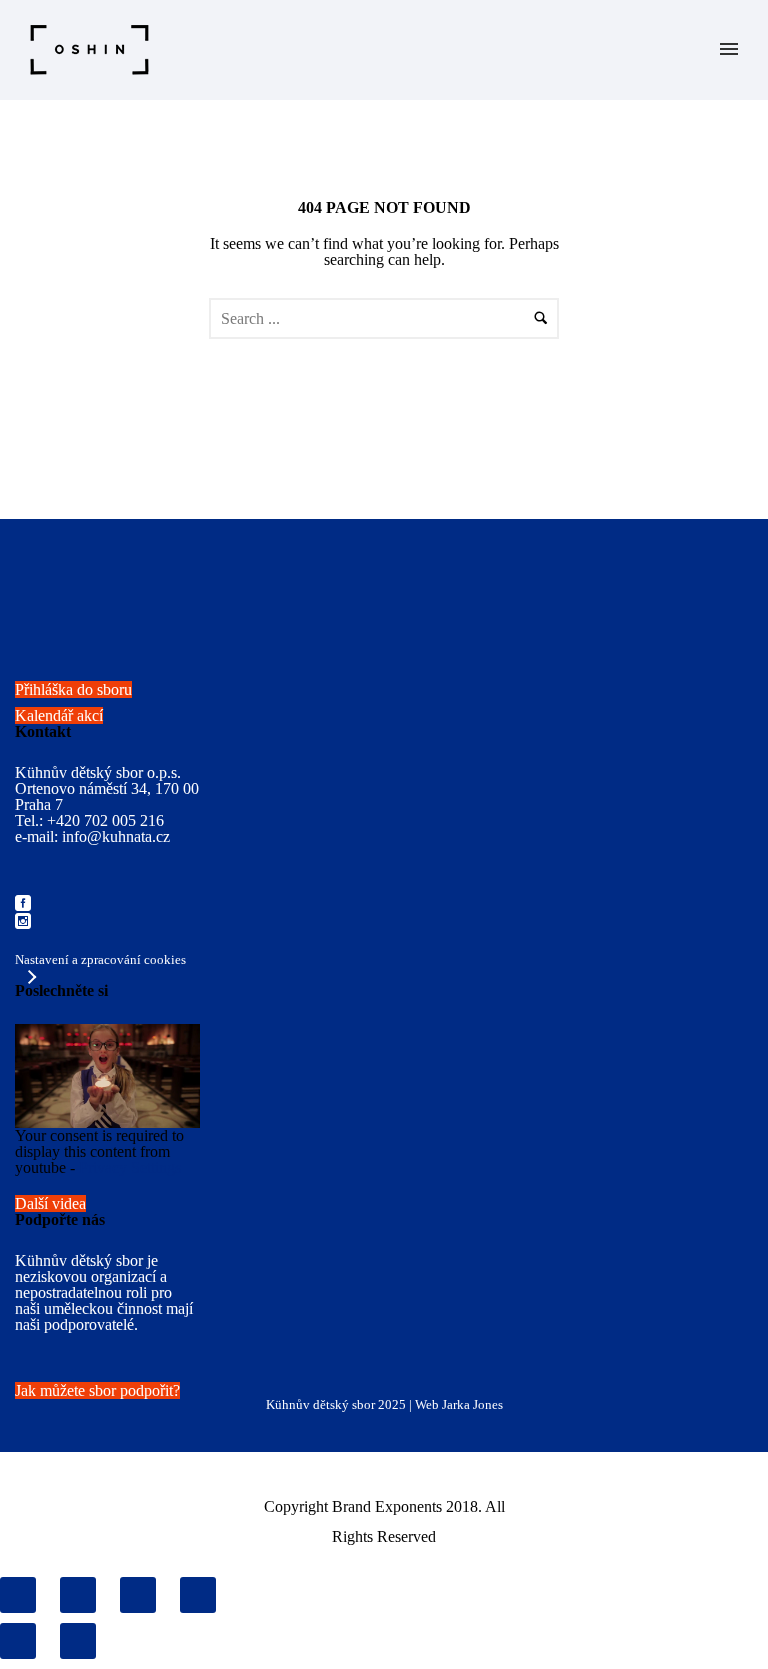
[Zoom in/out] (198, 1595)
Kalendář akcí (59, 715)
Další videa (50, 1203)
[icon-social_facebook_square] (23, 904)
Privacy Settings (130, 1167)
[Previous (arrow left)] (18, 1641)
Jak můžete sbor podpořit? (97, 1390)
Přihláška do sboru (73, 689)
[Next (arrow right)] (78, 1641)
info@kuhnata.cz (116, 836)
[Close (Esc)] (18, 1595)
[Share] (78, 1595)
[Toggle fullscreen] (138, 1595)
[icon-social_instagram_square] (23, 922)
